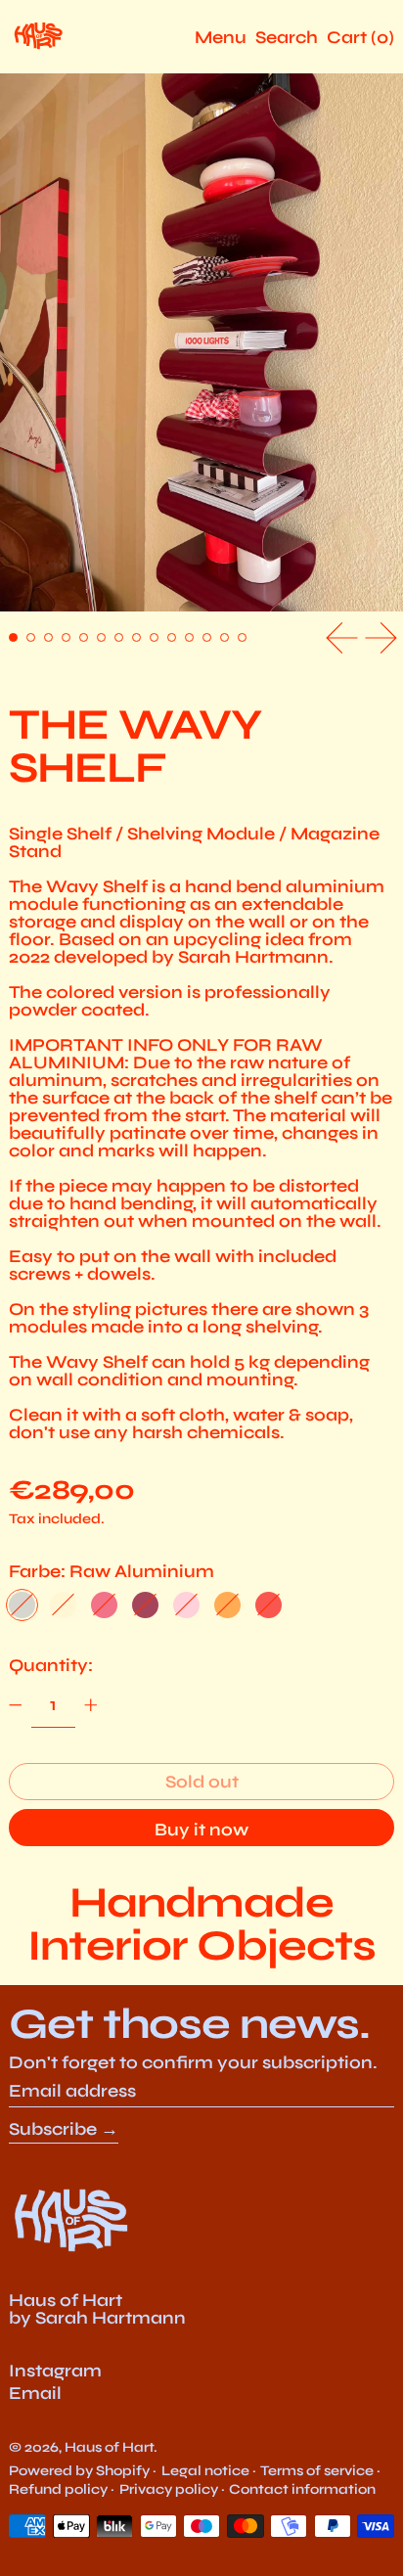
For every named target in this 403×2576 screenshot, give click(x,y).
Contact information (302, 2489)
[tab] (13, 637)
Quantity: (51, 1665)
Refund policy (58, 2489)
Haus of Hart (109, 2447)
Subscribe (53, 2129)
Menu (221, 37)
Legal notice (205, 2471)
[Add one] (91, 1705)
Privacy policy (169, 2489)
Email (35, 2393)
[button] (287, 37)
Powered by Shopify (79, 2471)
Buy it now (201, 1830)
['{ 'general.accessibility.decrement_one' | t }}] (16, 1705)
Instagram (55, 2371)
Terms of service (317, 2471)
